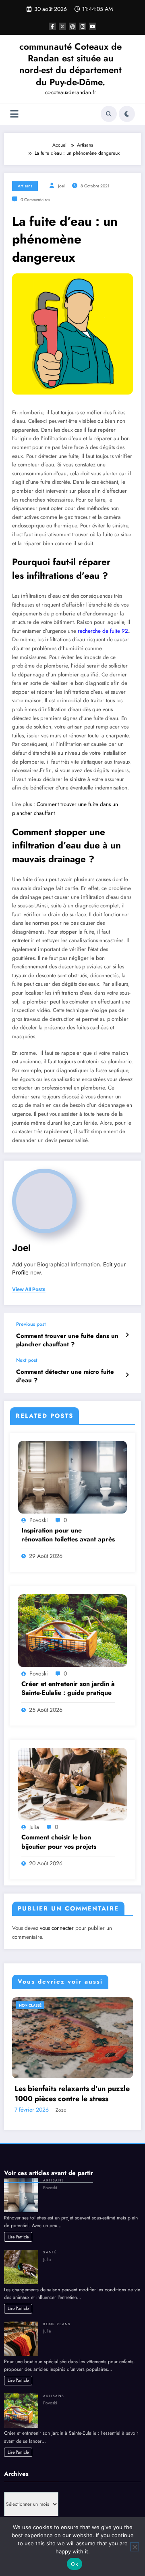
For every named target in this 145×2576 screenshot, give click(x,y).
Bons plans (57, 2324)
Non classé (30, 2005)
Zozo (61, 2110)
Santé (50, 2252)
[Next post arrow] (127, 1375)
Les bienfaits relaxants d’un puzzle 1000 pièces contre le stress (72, 2094)
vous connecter (57, 1928)
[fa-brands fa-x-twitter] (62, 26)
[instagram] (83, 26)
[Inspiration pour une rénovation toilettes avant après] (72, 1476)
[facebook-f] (52, 26)
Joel (61, 186)
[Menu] (14, 114)
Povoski (39, 1520)
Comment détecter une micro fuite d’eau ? (65, 1376)
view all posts (29, 1289)
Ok (75, 2564)
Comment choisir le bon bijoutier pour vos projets (59, 1842)
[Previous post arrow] (127, 1335)
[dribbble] (72, 26)
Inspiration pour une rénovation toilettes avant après (68, 1535)
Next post (27, 1360)
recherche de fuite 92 (103, 631)
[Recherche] (109, 114)
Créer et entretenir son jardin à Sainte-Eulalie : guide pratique (68, 1688)
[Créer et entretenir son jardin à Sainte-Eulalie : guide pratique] (72, 1630)
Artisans (25, 186)
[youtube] (93, 26)
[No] (135, 2547)
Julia (34, 1827)
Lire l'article (18, 2237)
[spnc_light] (127, 114)
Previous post (31, 1324)
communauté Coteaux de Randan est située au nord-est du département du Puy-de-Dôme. (70, 64)
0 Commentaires (35, 200)
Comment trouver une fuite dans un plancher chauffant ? (67, 1340)
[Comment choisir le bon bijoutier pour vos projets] (72, 1784)
